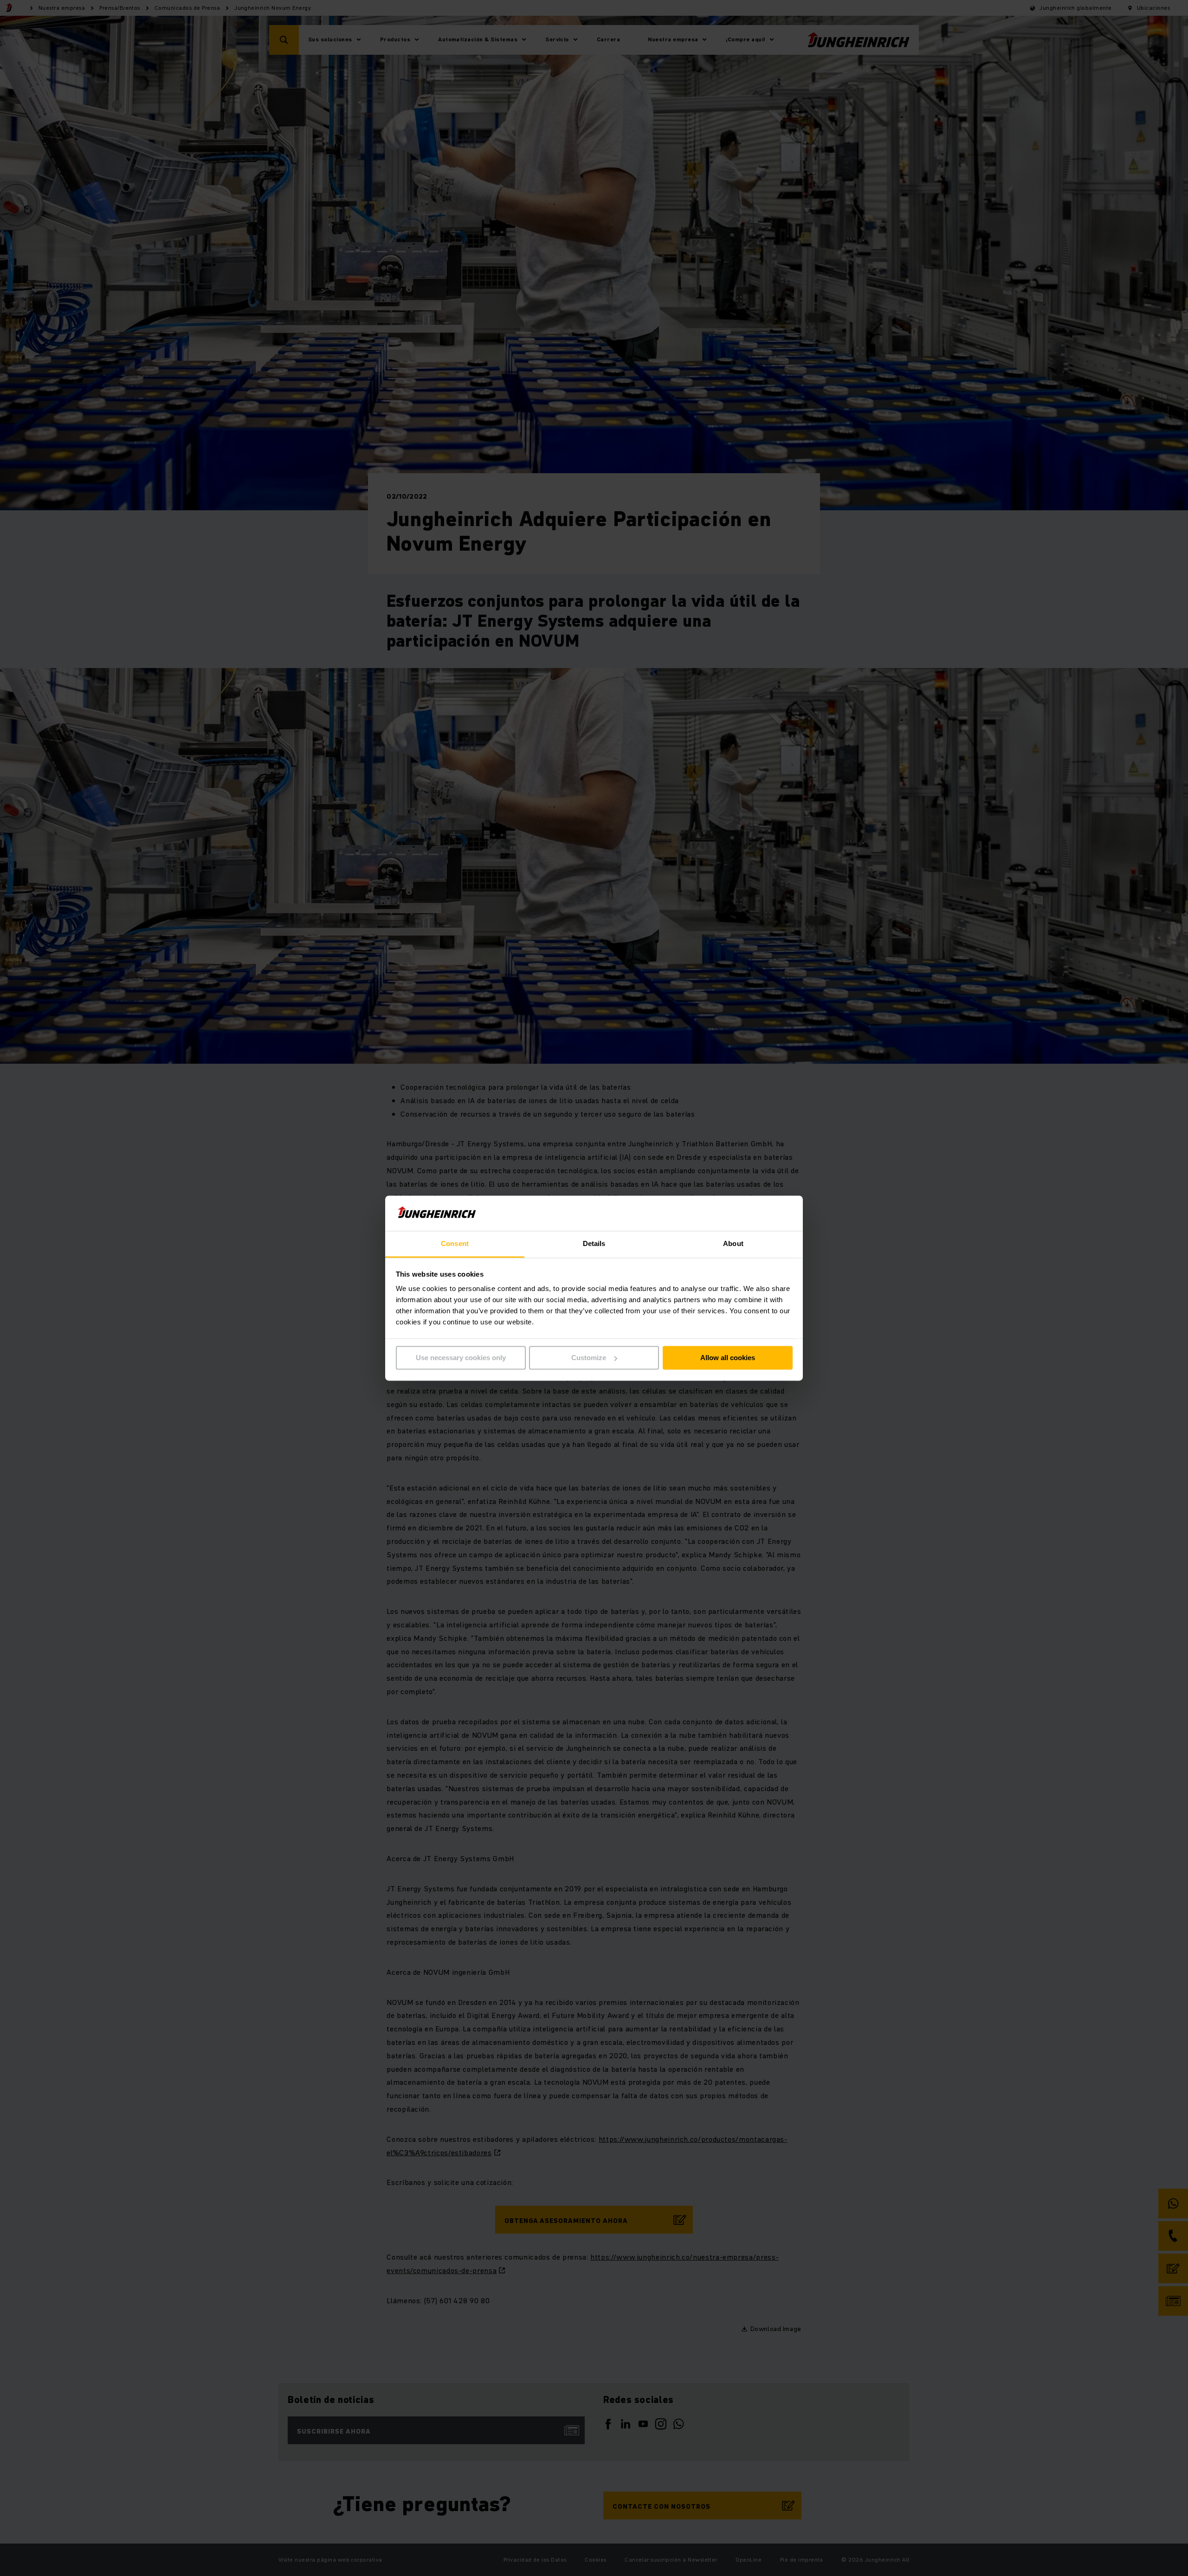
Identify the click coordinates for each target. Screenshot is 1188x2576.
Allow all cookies (728, 1358)
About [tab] (733, 1244)
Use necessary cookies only (461, 1358)
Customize (589, 1358)
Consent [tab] (455, 1244)
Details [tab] (594, 1244)
